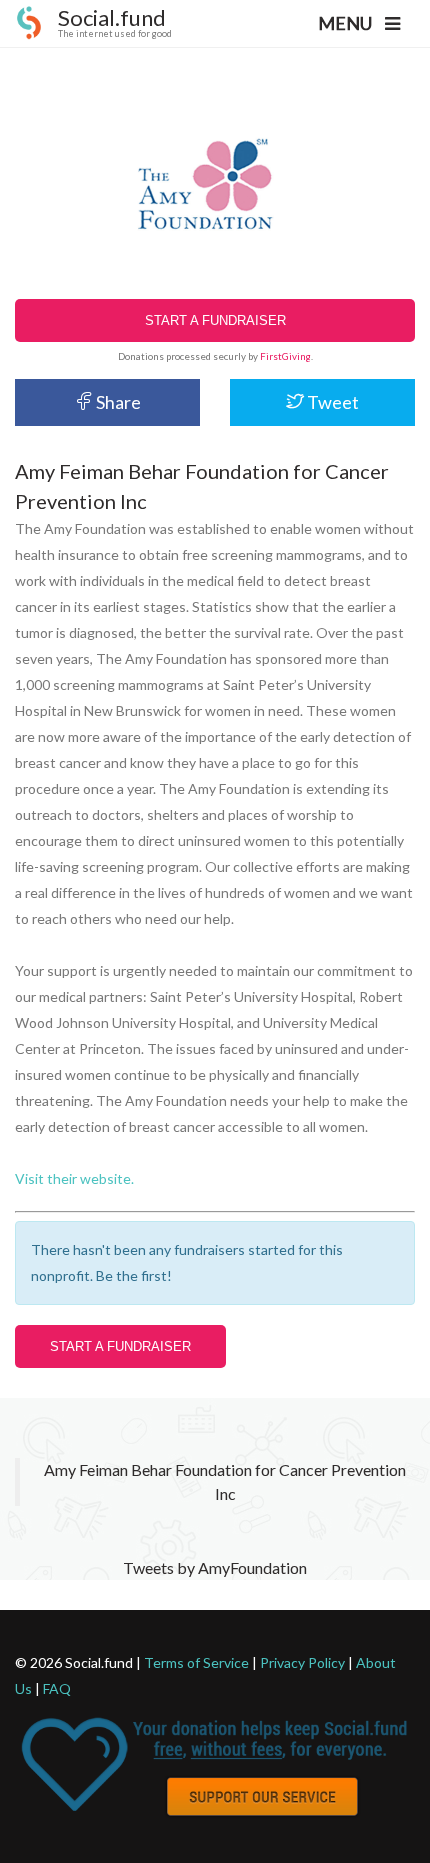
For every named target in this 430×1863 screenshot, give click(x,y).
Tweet (331, 402)
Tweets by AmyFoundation (215, 1567)
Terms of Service (196, 1662)
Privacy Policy (302, 1662)
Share (117, 402)
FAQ (57, 1688)
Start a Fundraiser (215, 320)
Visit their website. (74, 1178)
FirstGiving (285, 356)
